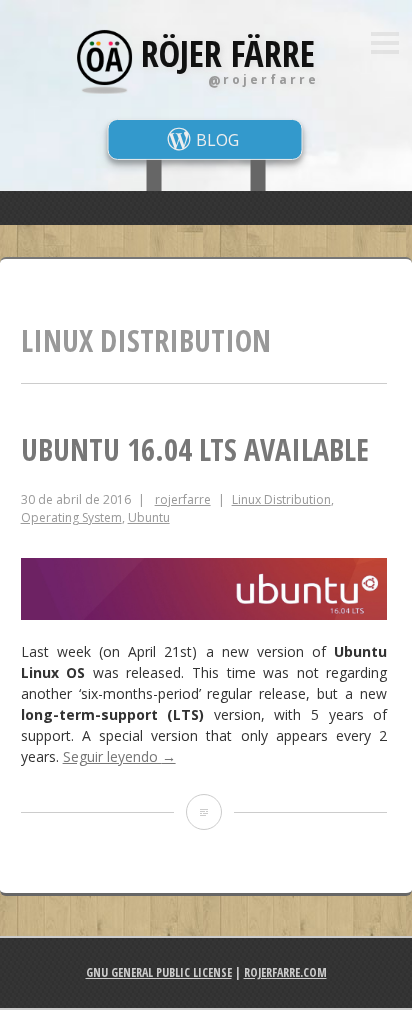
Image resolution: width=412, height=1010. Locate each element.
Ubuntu (149, 517)
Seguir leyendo (119, 756)
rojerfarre (183, 499)
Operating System (71, 517)
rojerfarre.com (285, 972)
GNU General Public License (159, 972)
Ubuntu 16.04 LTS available (195, 449)
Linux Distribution (281, 499)
